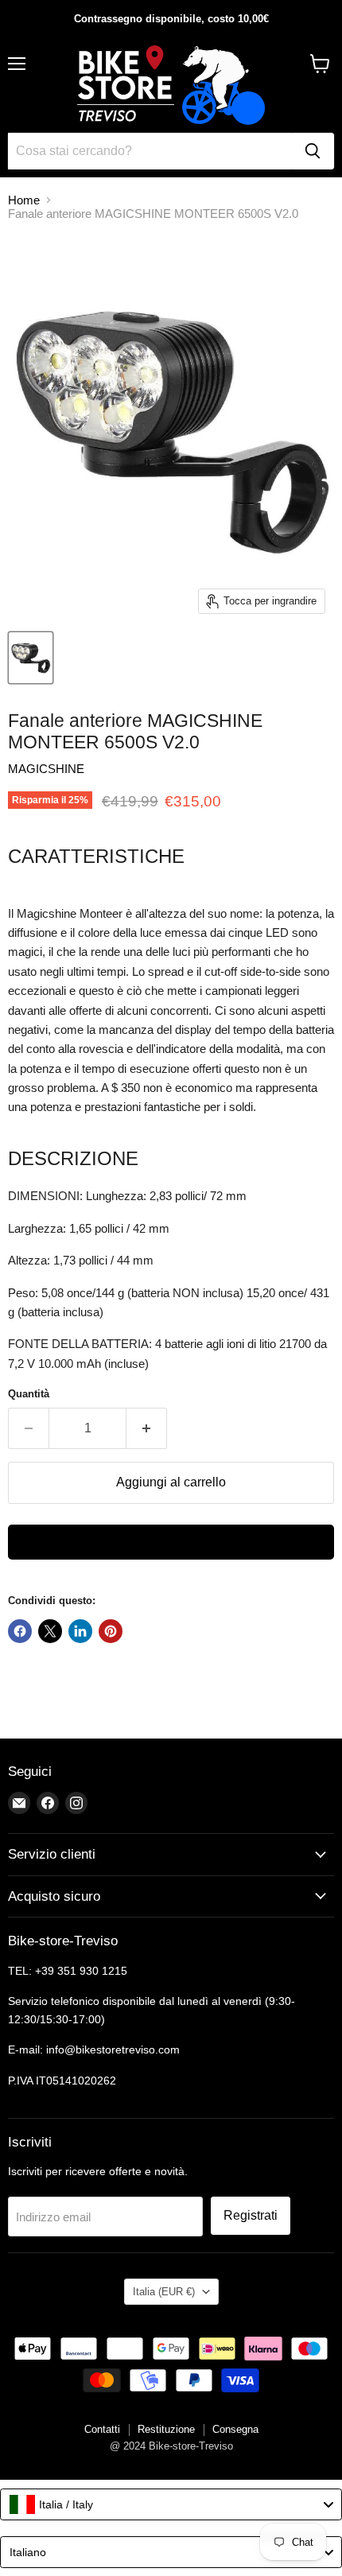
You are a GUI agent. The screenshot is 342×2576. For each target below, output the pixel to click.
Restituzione (166, 2429)
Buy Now (171, 1542)
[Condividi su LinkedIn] (80, 1631)
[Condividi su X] (50, 1631)
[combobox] (171, 2504)
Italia (164, 2292)
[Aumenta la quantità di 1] (147, 1428)
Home (24, 200)
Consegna (235, 2429)
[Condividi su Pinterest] (111, 1631)
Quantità (29, 1394)
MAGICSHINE (46, 769)
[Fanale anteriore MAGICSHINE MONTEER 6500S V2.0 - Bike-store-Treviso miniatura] (31, 658)
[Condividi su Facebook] (20, 1631)
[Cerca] (313, 151)
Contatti (102, 2429)
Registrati (251, 2215)
